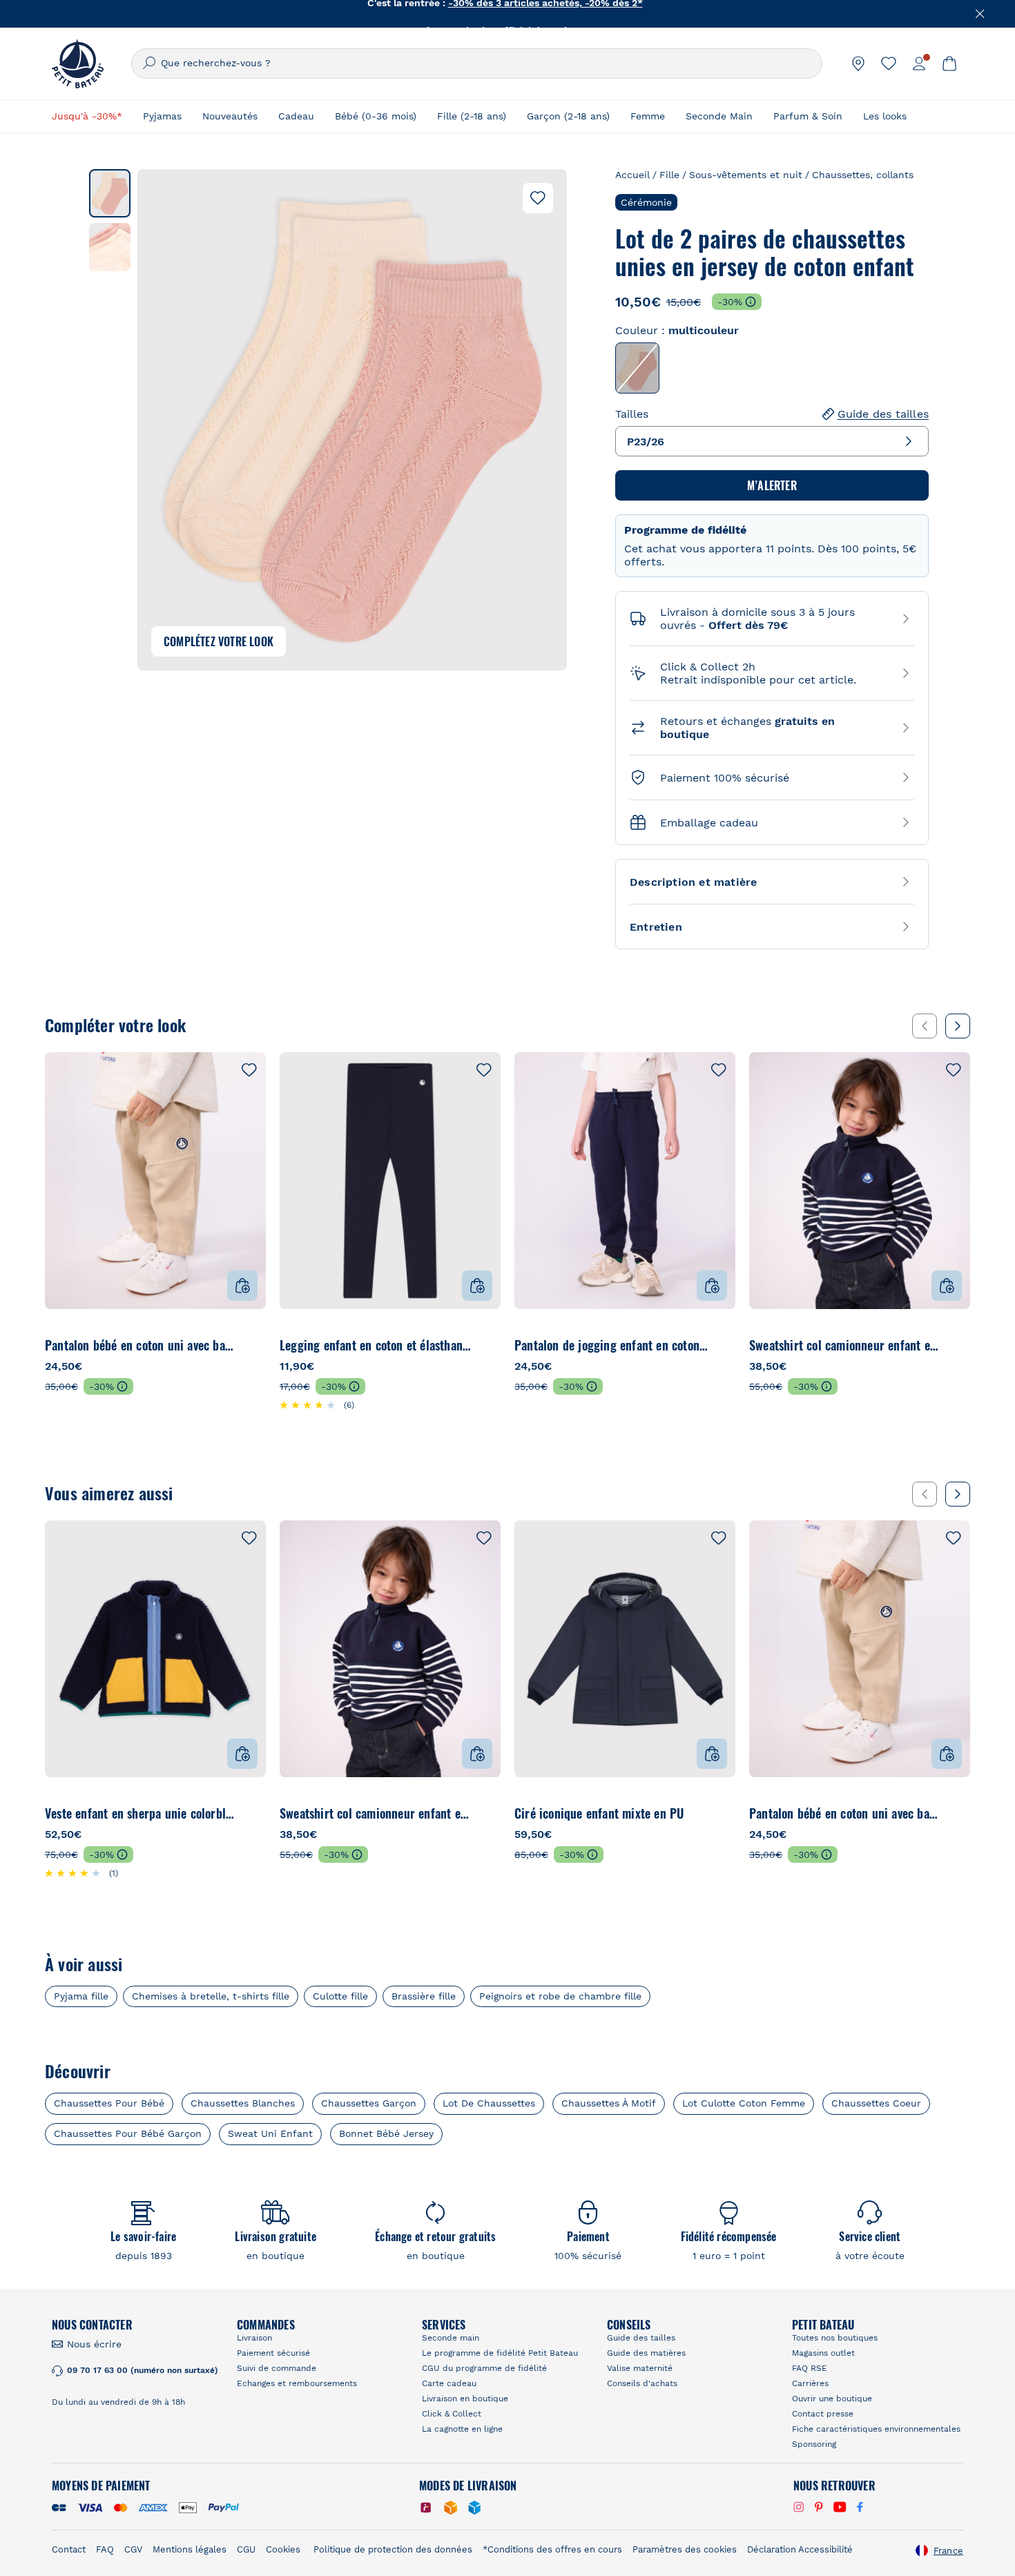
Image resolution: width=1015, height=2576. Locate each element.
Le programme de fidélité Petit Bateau (500, 2353)
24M (198, 1345)
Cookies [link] (283, 2549)
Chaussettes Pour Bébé (109, 2103)
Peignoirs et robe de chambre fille (560, 1996)
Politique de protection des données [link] (393, 2549)
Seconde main (451, 2338)
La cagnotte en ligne (462, 2429)
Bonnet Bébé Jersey (386, 2133)
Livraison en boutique (465, 2399)
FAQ (105, 2549)
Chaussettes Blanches (243, 2103)
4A (326, 1345)
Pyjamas (162, 116)
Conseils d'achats (642, 2383)
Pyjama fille (81, 1996)
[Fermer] (980, 14)
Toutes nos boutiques (835, 2338)
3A (294, 1345)
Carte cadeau (449, 2383)
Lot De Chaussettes (489, 2103)
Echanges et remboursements (297, 2383)
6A (388, 1345)
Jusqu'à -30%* (87, 116)
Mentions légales (190, 2549)
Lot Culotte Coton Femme (744, 2103)
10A (452, 1345)
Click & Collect (452, 2414)
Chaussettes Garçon (369, 2103)
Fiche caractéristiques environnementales (876, 2429)
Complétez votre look (219, 641)
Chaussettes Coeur (876, 2103)
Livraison (254, 2338)
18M (154, 1345)
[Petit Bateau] (78, 64)
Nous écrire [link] (94, 2344)
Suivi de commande (277, 2368)
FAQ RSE (810, 2368)
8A (420, 1345)
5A (357, 1345)
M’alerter (772, 485)
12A (483, 1345)
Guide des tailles (883, 414)
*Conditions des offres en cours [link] (552, 2549)
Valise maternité (640, 2368)
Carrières (810, 2383)
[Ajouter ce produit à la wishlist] (538, 198)
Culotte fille (340, 1996)
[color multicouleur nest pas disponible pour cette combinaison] (637, 368)
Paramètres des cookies (685, 2549)
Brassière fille (424, 1996)
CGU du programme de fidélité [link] (484, 2368)
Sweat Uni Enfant (270, 2133)
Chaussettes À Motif (609, 2103)
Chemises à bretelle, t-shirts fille (211, 1996)
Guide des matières (646, 2353)
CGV (133, 2549)
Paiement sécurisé (273, 2353)
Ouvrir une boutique (832, 2399)
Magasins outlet (823, 2353)
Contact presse (823, 2414)
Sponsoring (814, 2444)
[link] (858, 64)
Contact (69, 2549)
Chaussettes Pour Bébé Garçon (128, 2133)
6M (65, 1345)
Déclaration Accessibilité (800, 2549)
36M (242, 1345)
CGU (246, 2549)
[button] (110, 193)
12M (110, 1345)
